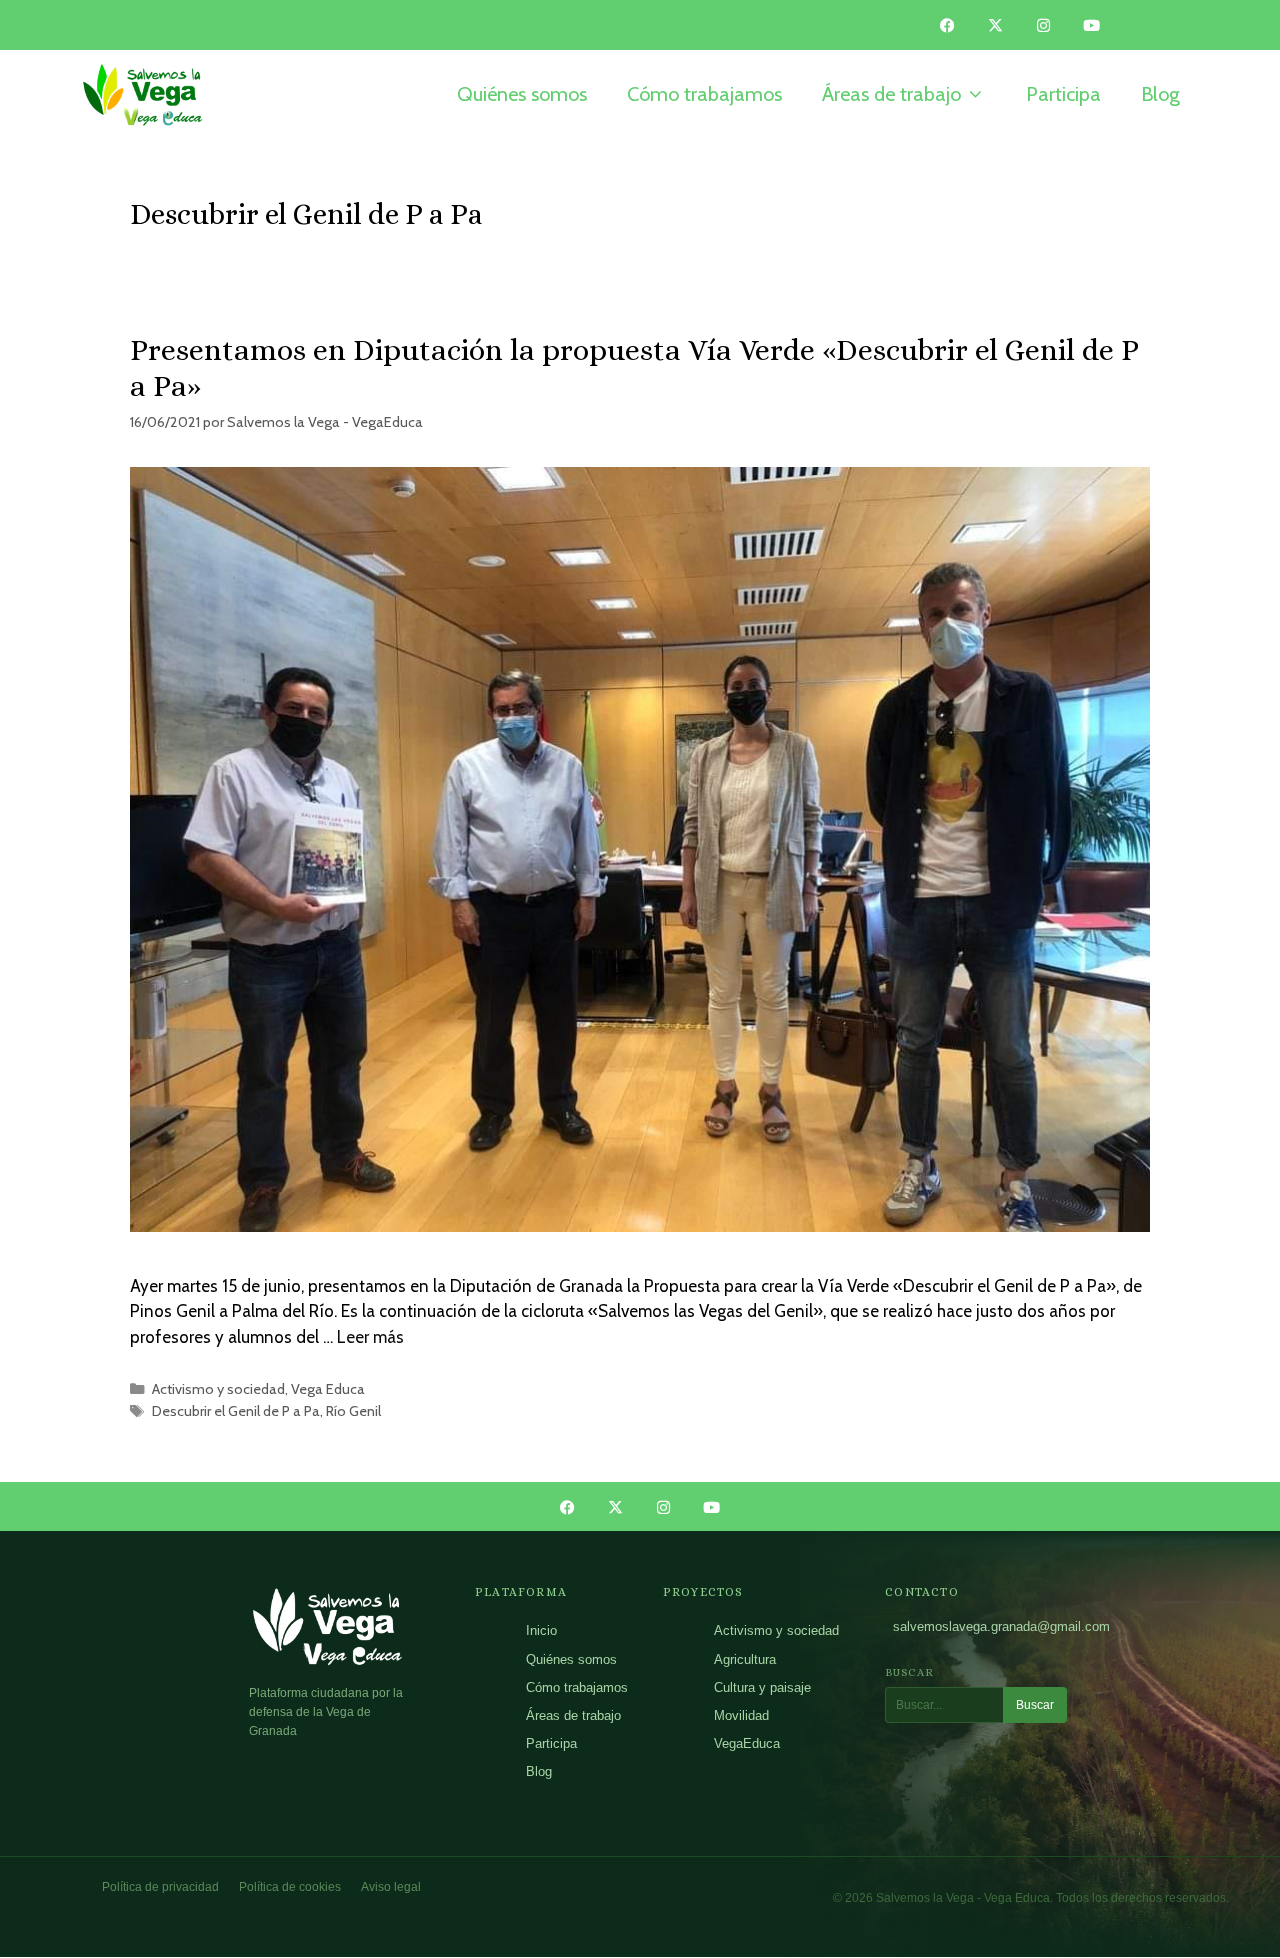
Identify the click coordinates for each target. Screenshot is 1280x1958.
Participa (551, 1743)
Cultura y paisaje (762, 1687)
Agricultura (745, 1659)
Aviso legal (391, 1887)
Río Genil (353, 1411)
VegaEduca (747, 1743)
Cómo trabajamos (577, 1687)
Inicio (541, 1630)
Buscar (1035, 1705)
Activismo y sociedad (218, 1389)
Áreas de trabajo (573, 1715)
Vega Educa (328, 1389)
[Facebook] (948, 25)
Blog (539, 1771)
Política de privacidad (160, 1887)
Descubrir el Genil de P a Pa (236, 1411)
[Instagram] (1044, 25)
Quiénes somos (571, 1659)
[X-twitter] (996, 25)
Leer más (370, 1337)
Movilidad (741, 1715)
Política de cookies (290, 1887)
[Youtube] (1092, 25)
